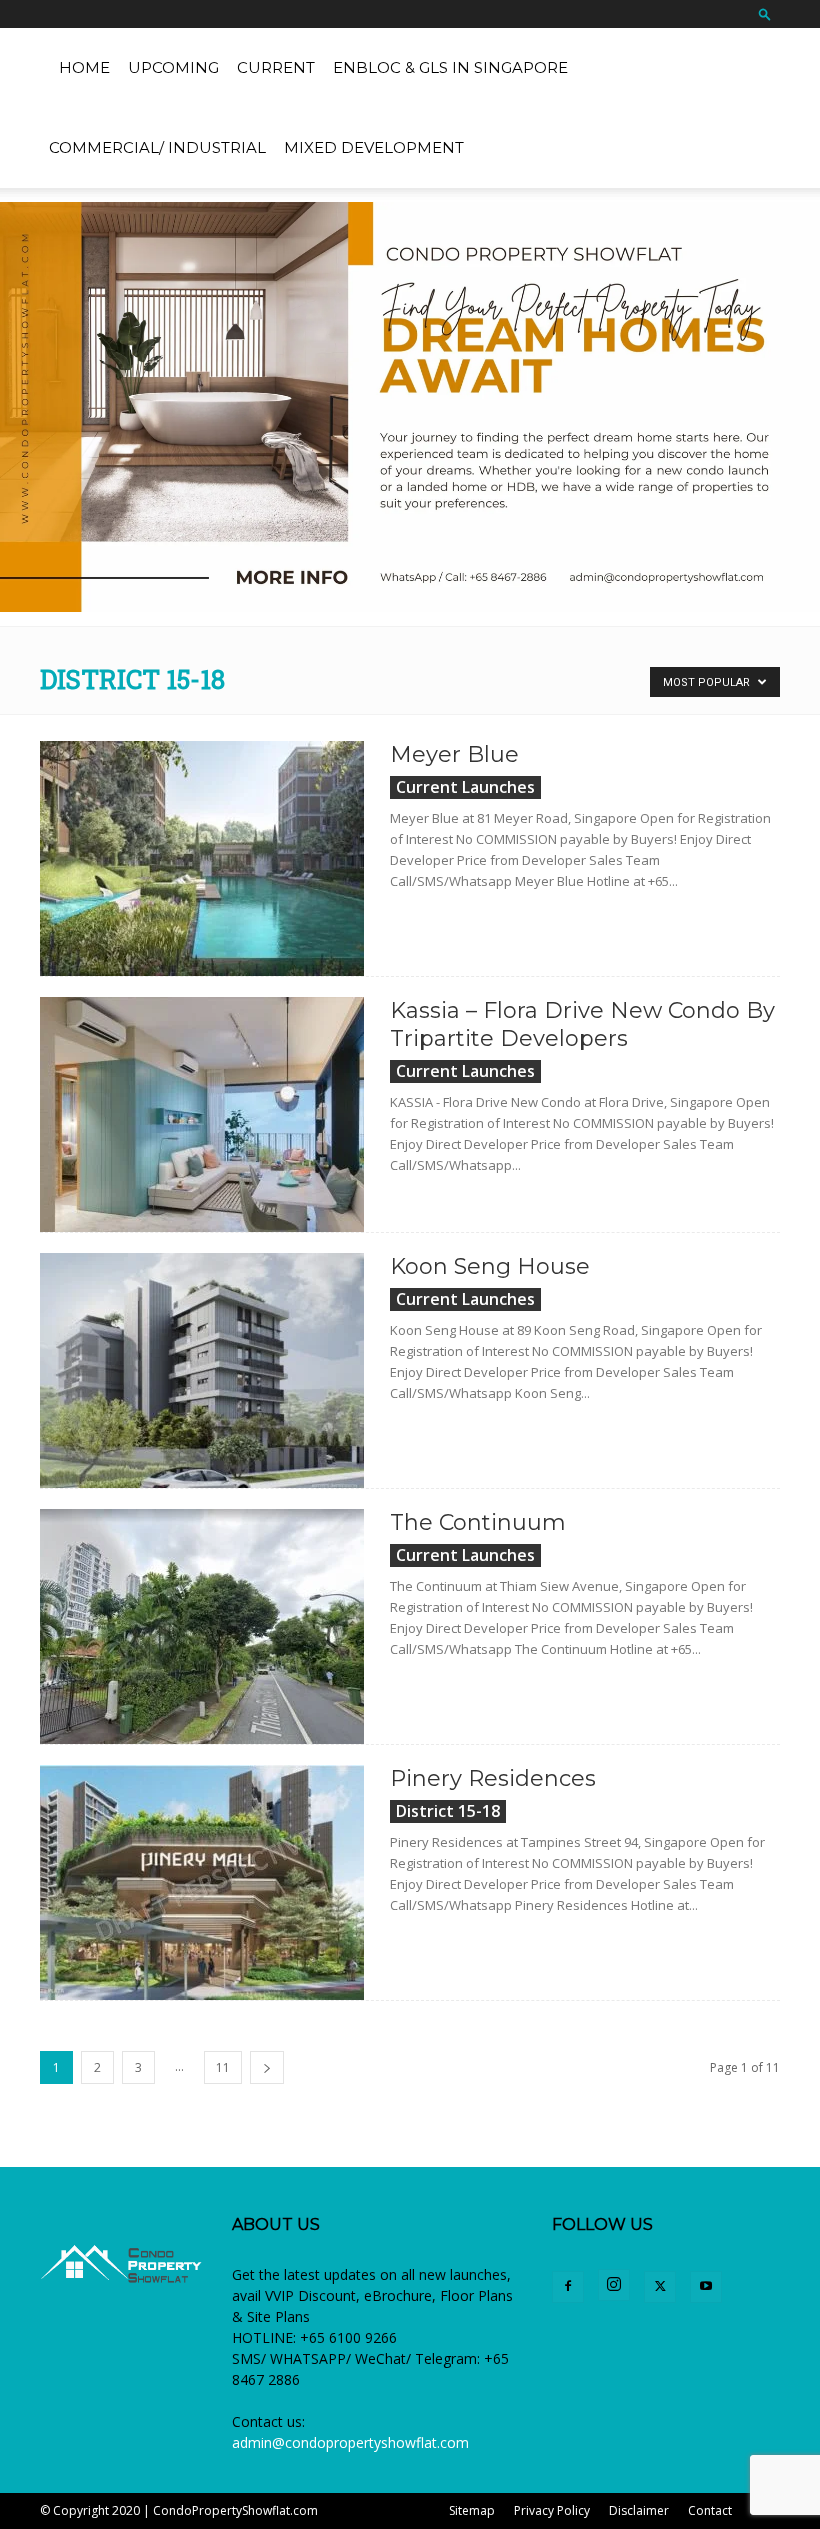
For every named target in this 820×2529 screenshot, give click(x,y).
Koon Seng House (490, 1266)
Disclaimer (639, 2510)
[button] (765, 13)
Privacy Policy (552, 2510)
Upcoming (173, 67)
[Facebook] (568, 2287)
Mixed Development (374, 147)
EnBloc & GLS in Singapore (450, 67)
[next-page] (267, 2067)
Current (276, 67)
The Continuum (478, 1522)
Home (84, 67)
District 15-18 (448, 1811)
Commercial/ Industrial (157, 147)
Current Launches (465, 787)
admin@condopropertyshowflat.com (350, 2442)
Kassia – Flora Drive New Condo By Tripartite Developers (582, 1024)
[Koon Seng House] (202, 1370)
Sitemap (472, 2510)
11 (223, 2067)
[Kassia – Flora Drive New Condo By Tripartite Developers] (202, 1114)
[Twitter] (660, 2287)
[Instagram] (614, 2285)
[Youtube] (706, 2287)
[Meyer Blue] (202, 858)
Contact (710, 2510)
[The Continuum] (202, 1626)
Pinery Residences (493, 1778)
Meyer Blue (454, 754)
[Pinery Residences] (202, 1882)
